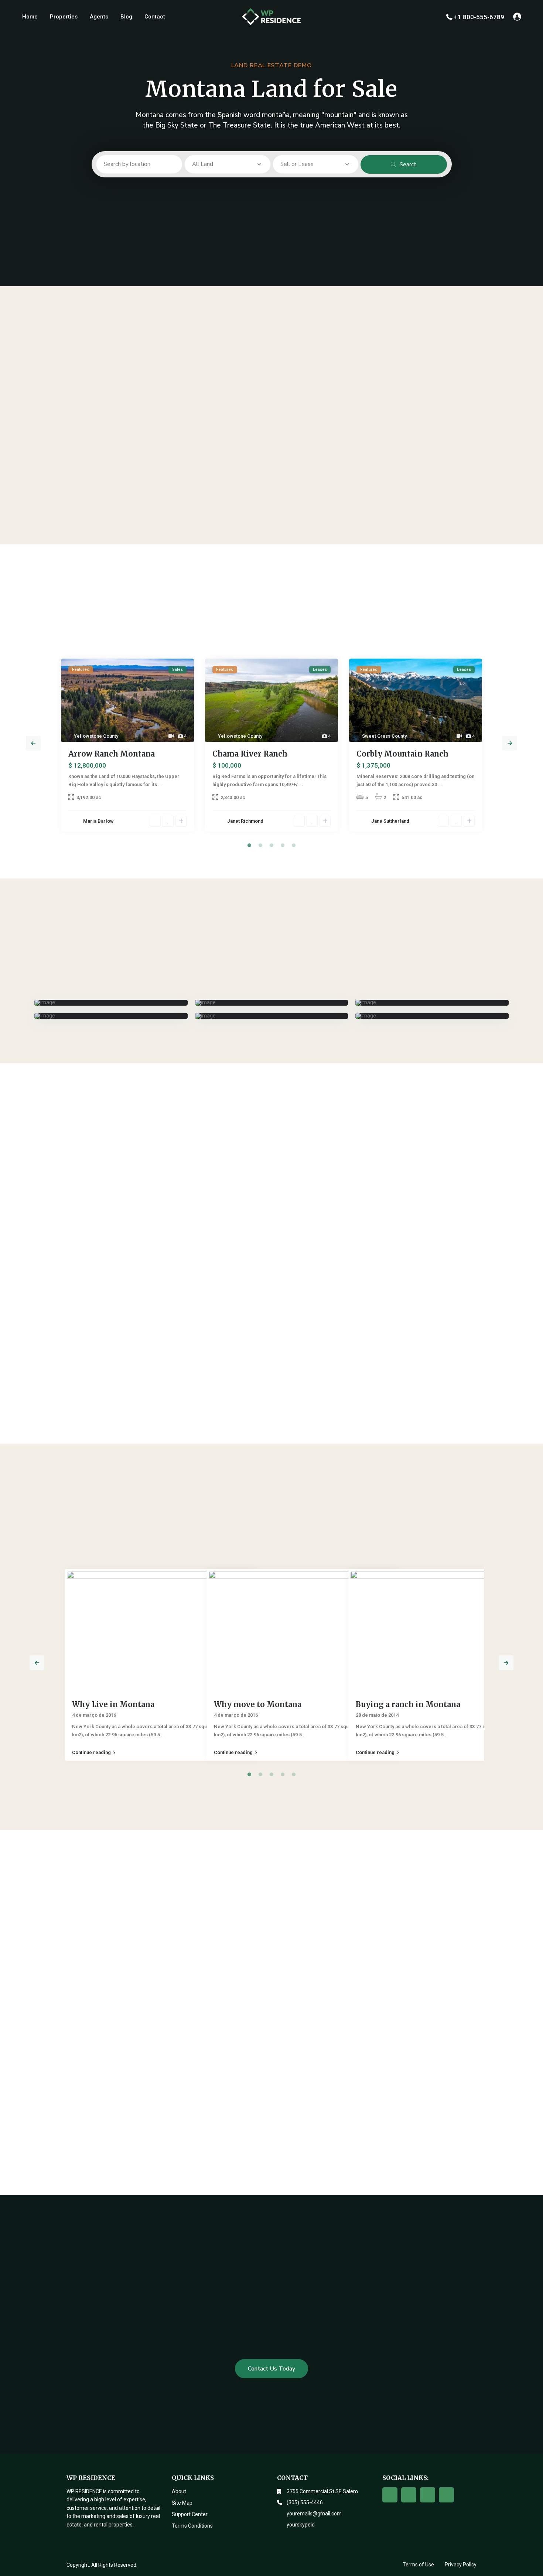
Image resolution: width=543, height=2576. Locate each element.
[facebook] (390, 2495)
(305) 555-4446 (305, 2502)
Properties (64, 17)
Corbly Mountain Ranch (402, 754)
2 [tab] (260, 845)
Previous (33, 743)
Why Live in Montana (113, 1704)
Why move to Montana (258, 1704)
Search (408, 164)
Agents (99, 17)
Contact (155, 17)
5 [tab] (294, 845)
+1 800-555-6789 (479, 17)
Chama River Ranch (250, 754)
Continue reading (91, 1753)
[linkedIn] (446, 2495)
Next (510, 743)
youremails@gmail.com (314, 2514)
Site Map (182, 2503)
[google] (428, 2495)
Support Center (190, 2514)
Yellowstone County (96, 736)
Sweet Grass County (384, 736)
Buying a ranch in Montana (408, 1704)
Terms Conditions (192, 2526)
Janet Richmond (245, 821)
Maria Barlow (98, 821)
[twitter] (409, 2495)
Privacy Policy (461, 2565)
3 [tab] (271, 845)
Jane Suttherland (390, 821)
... (160, 784)
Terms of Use (418, 2565)
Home (30, 17)
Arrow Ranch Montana (112, 754)
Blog (126, 17)
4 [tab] (283, 845)
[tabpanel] (127, 748)
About (179, 2491)
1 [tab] (249, 845)
